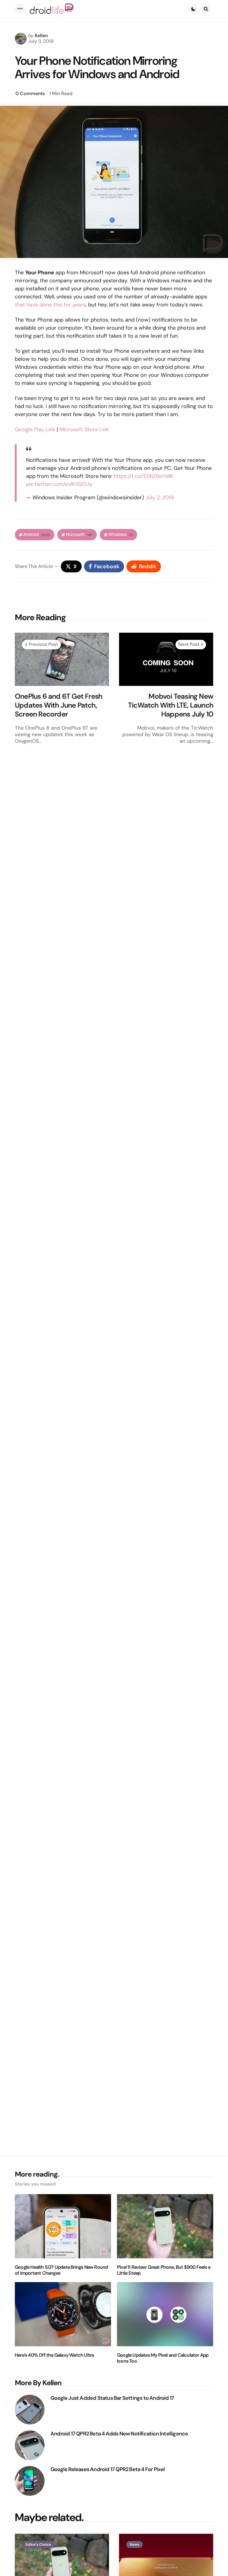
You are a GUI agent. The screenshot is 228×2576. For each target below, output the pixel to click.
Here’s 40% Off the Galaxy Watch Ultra (54, 2355)
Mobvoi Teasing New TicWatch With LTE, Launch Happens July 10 (171, 705)
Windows (121, 534)
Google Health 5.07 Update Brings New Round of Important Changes (61, 2270)
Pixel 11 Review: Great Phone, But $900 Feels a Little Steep (164, 2270)
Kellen (41, 36)
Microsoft (79, 534)
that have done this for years (50, 305)
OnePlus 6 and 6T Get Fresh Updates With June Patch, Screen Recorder (58, 705)
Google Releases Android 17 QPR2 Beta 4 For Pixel (108, 2469)
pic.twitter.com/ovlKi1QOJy (59, 484)
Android (37, 534)
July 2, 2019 (160, 497)
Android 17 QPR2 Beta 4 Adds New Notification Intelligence (119, 2434)
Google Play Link (35, 429)
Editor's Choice (38, 2544)
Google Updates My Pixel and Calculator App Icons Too (163, 2358)
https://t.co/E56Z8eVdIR (143, 476)
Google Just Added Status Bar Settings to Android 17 (112, 2398)
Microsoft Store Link (84, 429)
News (134, 2544)
